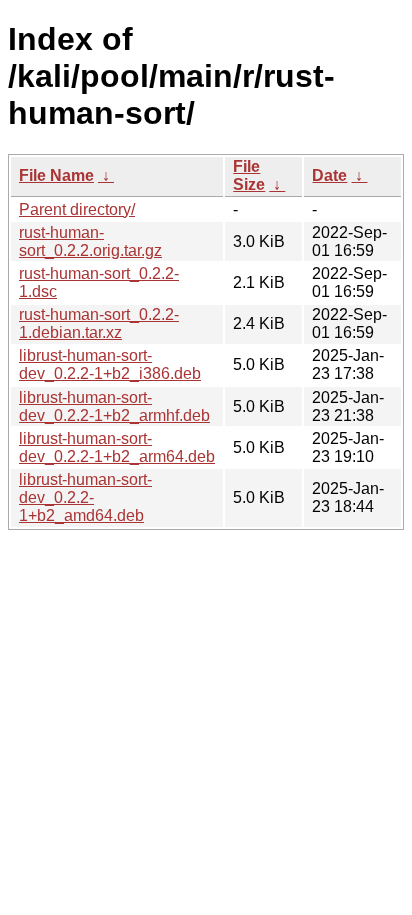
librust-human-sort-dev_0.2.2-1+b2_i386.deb (110, 364)
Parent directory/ (77, 209)
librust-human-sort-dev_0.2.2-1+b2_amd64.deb (85, 497)
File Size (249, 175)
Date (329, 175)
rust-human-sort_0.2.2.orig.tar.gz (90, 241)
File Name (56, 175)
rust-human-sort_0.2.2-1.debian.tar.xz (99, 323)
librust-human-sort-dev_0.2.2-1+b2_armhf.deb (114, 406)
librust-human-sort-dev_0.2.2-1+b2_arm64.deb (117, 447)
